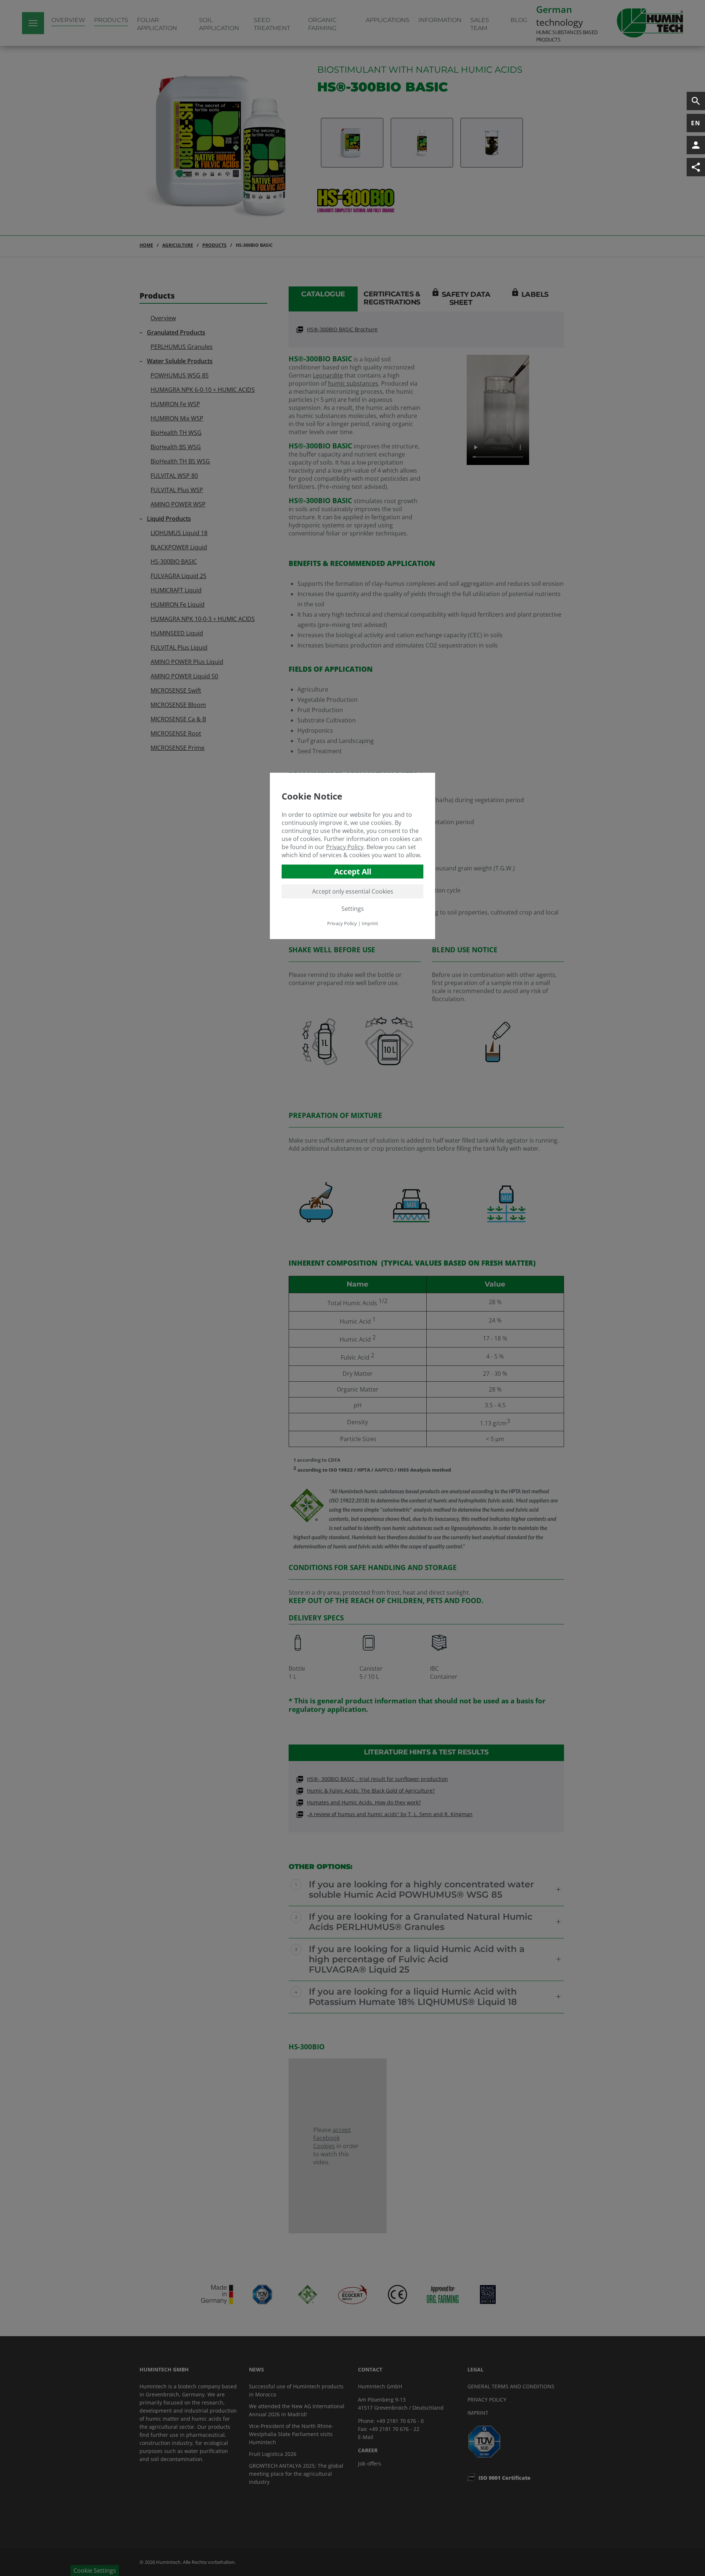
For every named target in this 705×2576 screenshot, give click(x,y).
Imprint (370, 923)
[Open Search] (696, 101)
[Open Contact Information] (696, 145)
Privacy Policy (345, 847)
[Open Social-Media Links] (696, 167)
